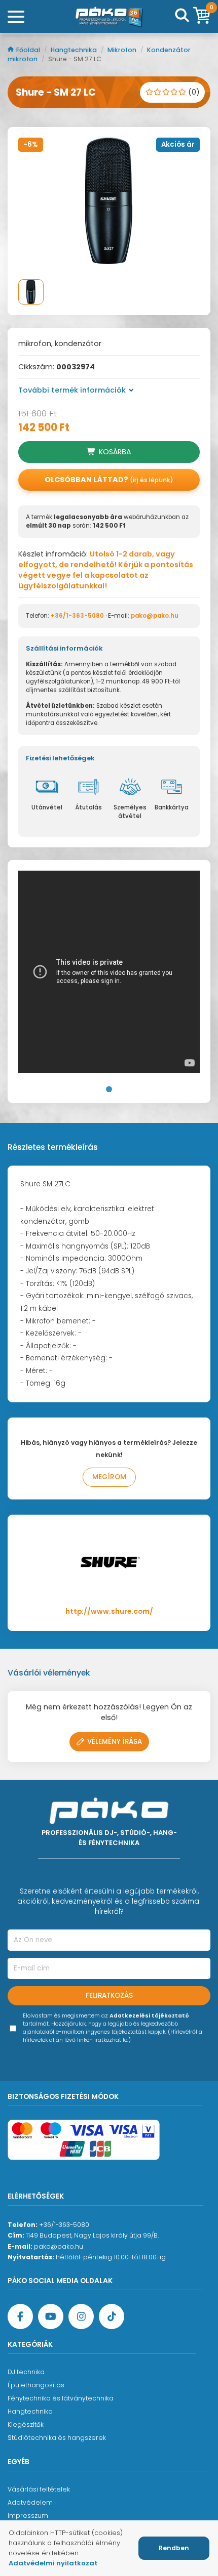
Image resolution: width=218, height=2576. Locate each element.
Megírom (109, 1477)
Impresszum (28, 2516)
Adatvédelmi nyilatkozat (53, 2563)
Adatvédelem (30, 2502)
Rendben (174, 2548)
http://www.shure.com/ (109, 1612)
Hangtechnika (75, 50)
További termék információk (72, 390)
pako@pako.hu (155, 616)
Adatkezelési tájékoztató (149, 2016)
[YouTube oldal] (51, 2316)
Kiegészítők (26, 2424)
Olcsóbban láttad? (109, 480)
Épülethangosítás (36, 2385)
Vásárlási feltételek (39, 2489)
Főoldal (29, 50)
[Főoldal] (109, 17)
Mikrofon (123, 50)
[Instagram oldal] (81, 2316)
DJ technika (26, 2372)
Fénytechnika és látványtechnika (61, 2398)
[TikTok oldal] (112, 2316)
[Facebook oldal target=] (20, 2316)
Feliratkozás (109, 1995)
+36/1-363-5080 (77, 616)
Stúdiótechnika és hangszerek (57, 2438)
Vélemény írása (115, 1742)
